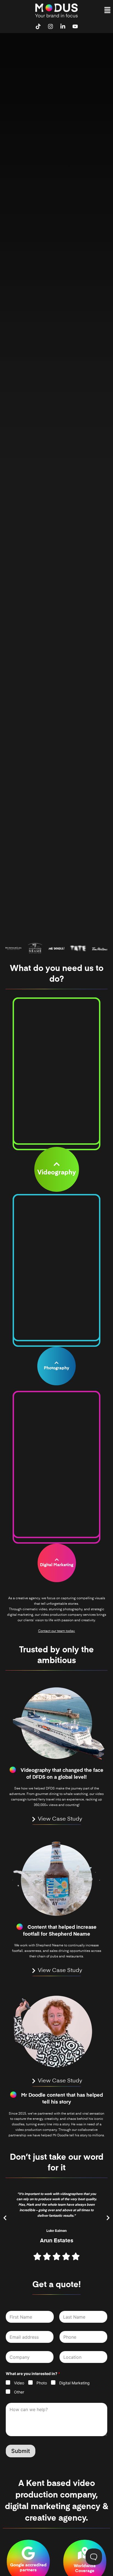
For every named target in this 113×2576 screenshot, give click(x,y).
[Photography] (56, 1363)
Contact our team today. (57, 1631)
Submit (21, 2451)
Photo (42, 2383)
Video (19, 2383)
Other (19, 2392)
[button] (108, 10)
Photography (56, 1368)
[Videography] (57, 1164)
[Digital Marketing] (56, 1560)
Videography (57, 1173)
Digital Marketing (57, 1565)
